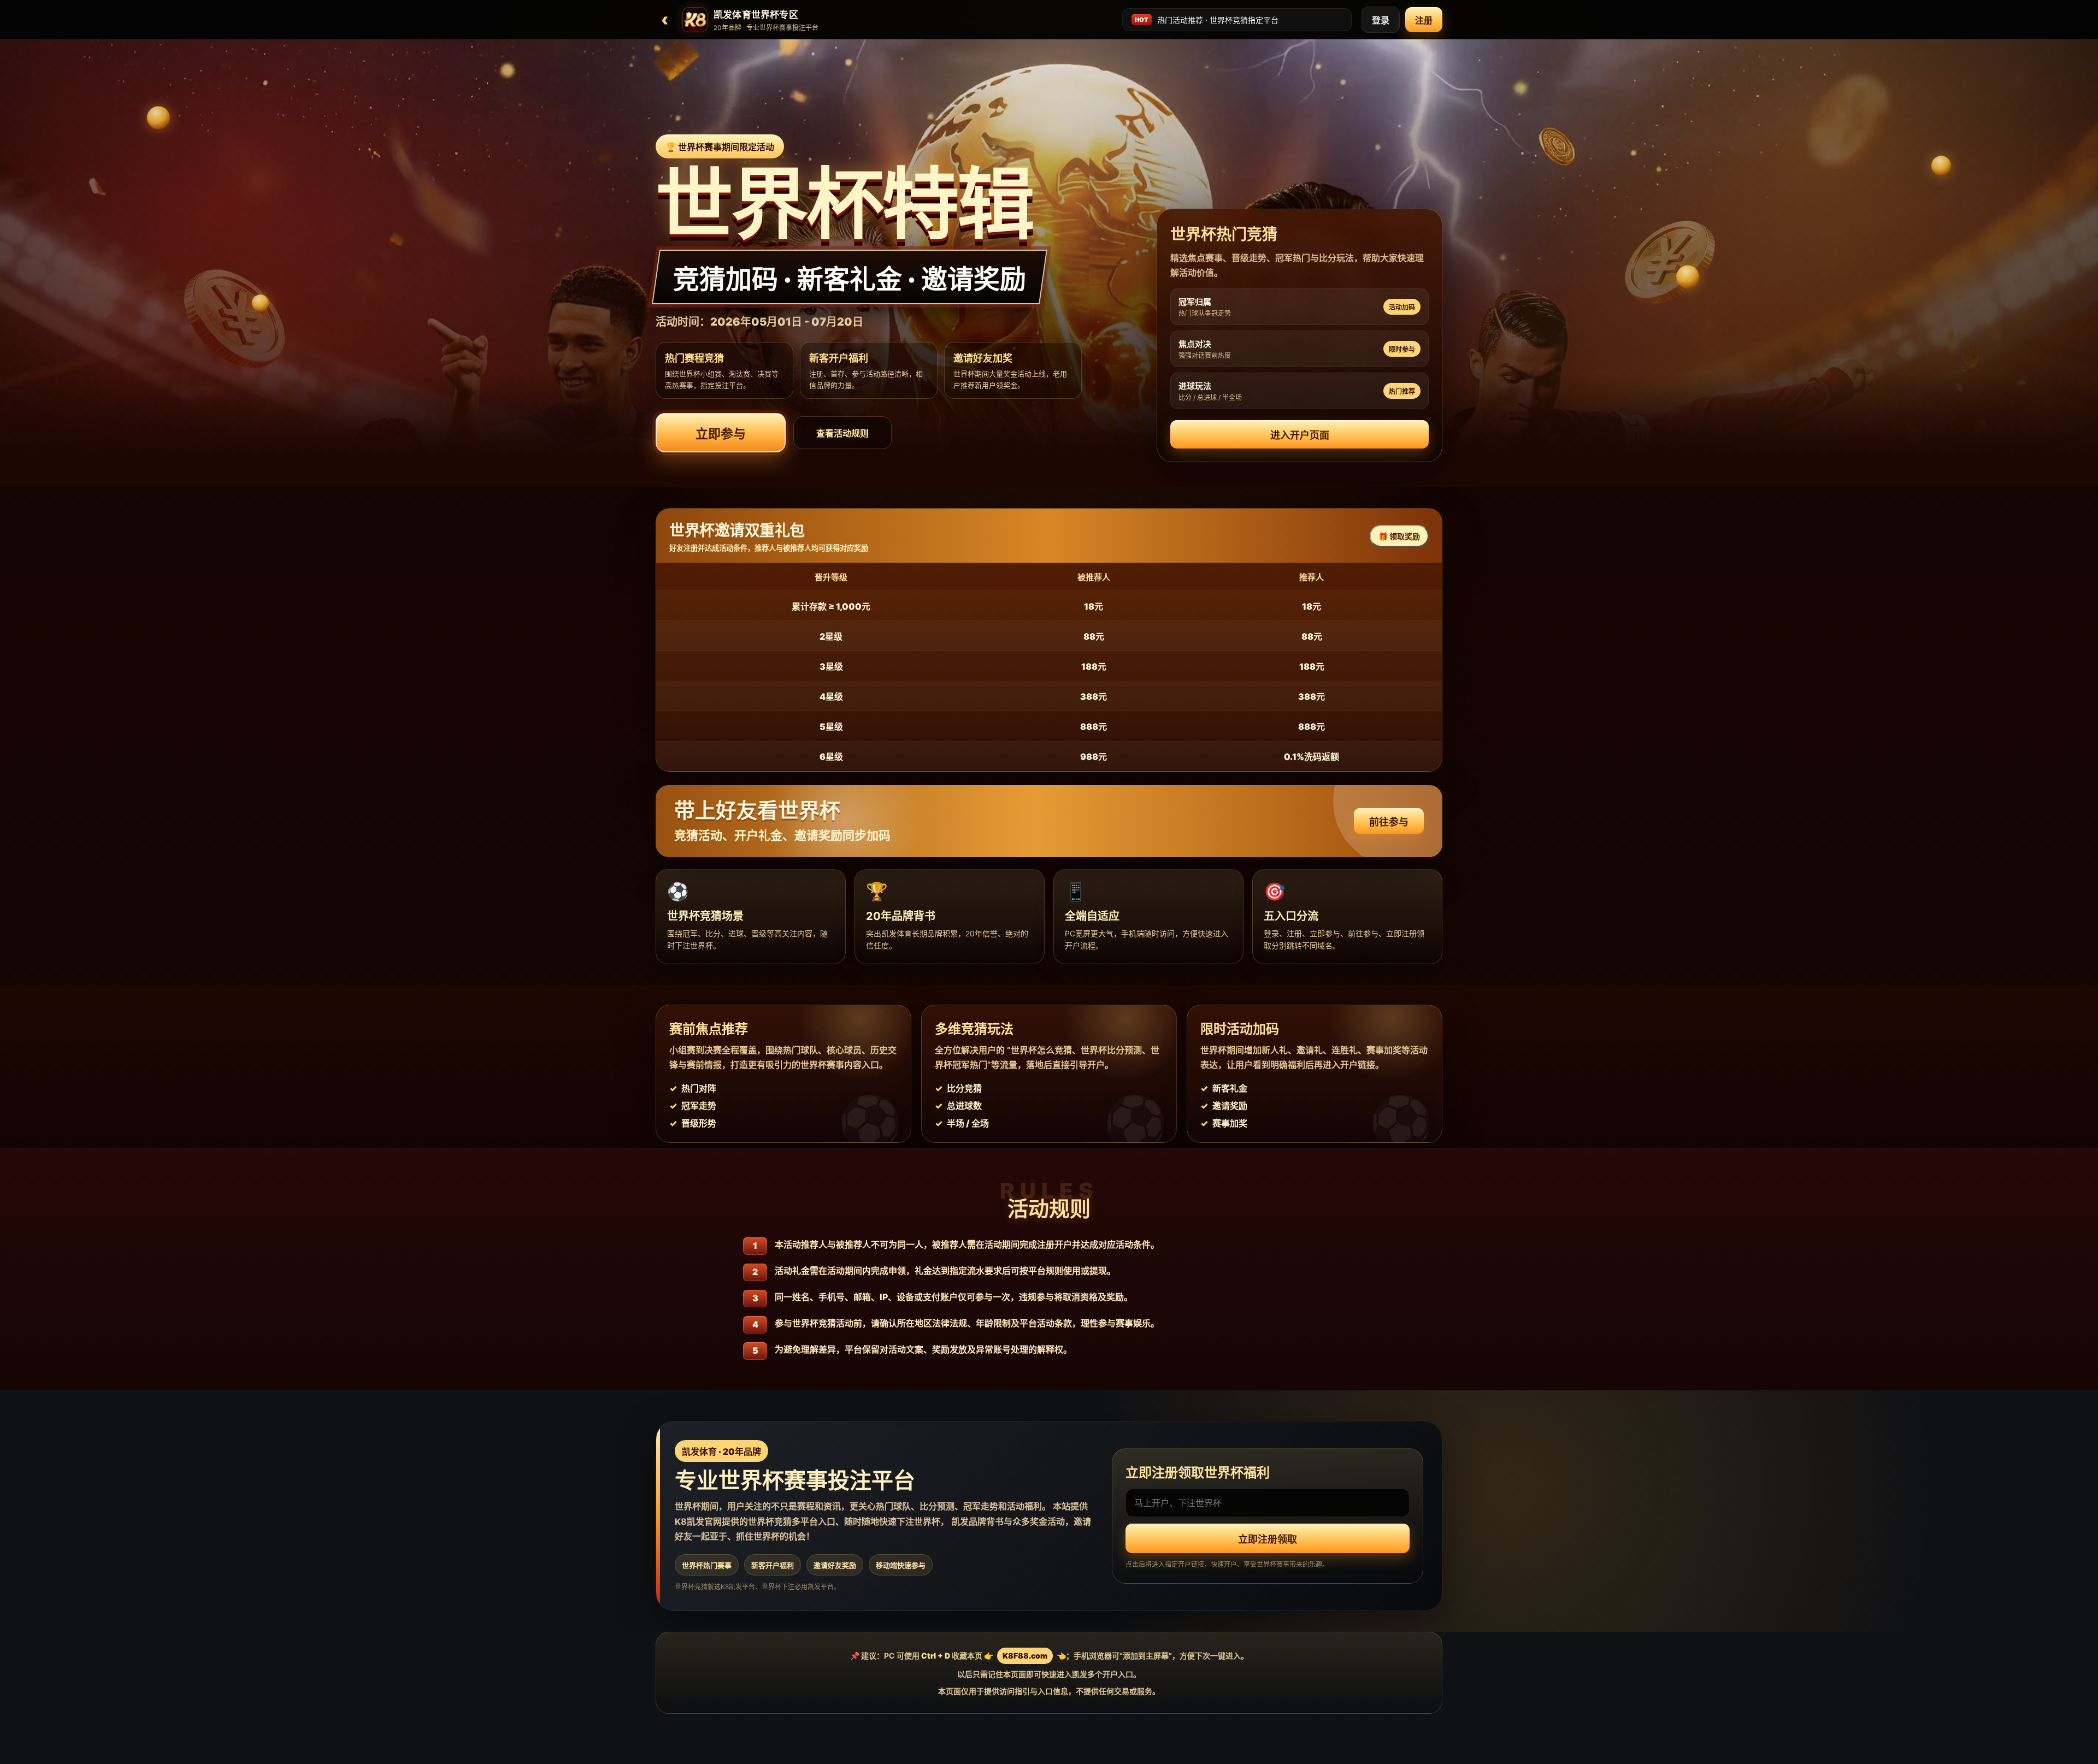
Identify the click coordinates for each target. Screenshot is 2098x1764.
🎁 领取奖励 (1399, 536)
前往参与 (1389, 822)
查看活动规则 (842, 433)
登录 (1381, 20)
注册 (1424, 20)
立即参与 (721, 434)
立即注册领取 (1268, 1539)
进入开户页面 (1300, 435)
